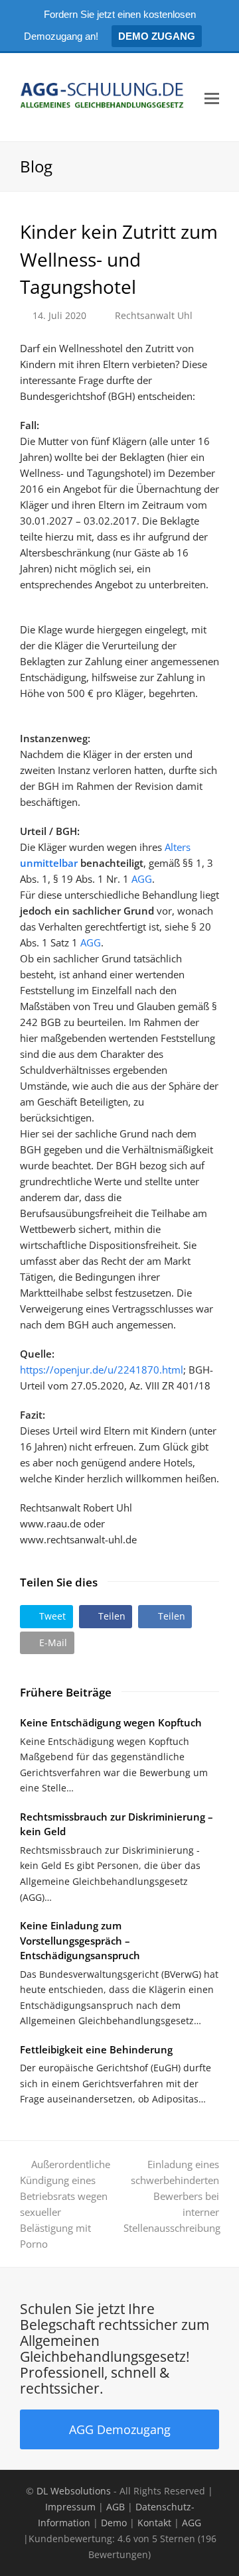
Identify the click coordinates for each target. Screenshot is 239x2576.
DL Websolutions (74, 2491)
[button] (46, 1617)
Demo (114, 2523)
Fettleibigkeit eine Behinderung (96, 2049)
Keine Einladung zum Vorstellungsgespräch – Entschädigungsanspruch (80, 1940)
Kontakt (154, 2523)
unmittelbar (49, 863)
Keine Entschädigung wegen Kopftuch (111, 1722)
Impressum (70, 2507)
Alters (178, 847)
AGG (142, 879)
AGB (116, 2507)
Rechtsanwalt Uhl (154, 315)
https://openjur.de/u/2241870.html (102, 1370)
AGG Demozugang (120, 2429)
